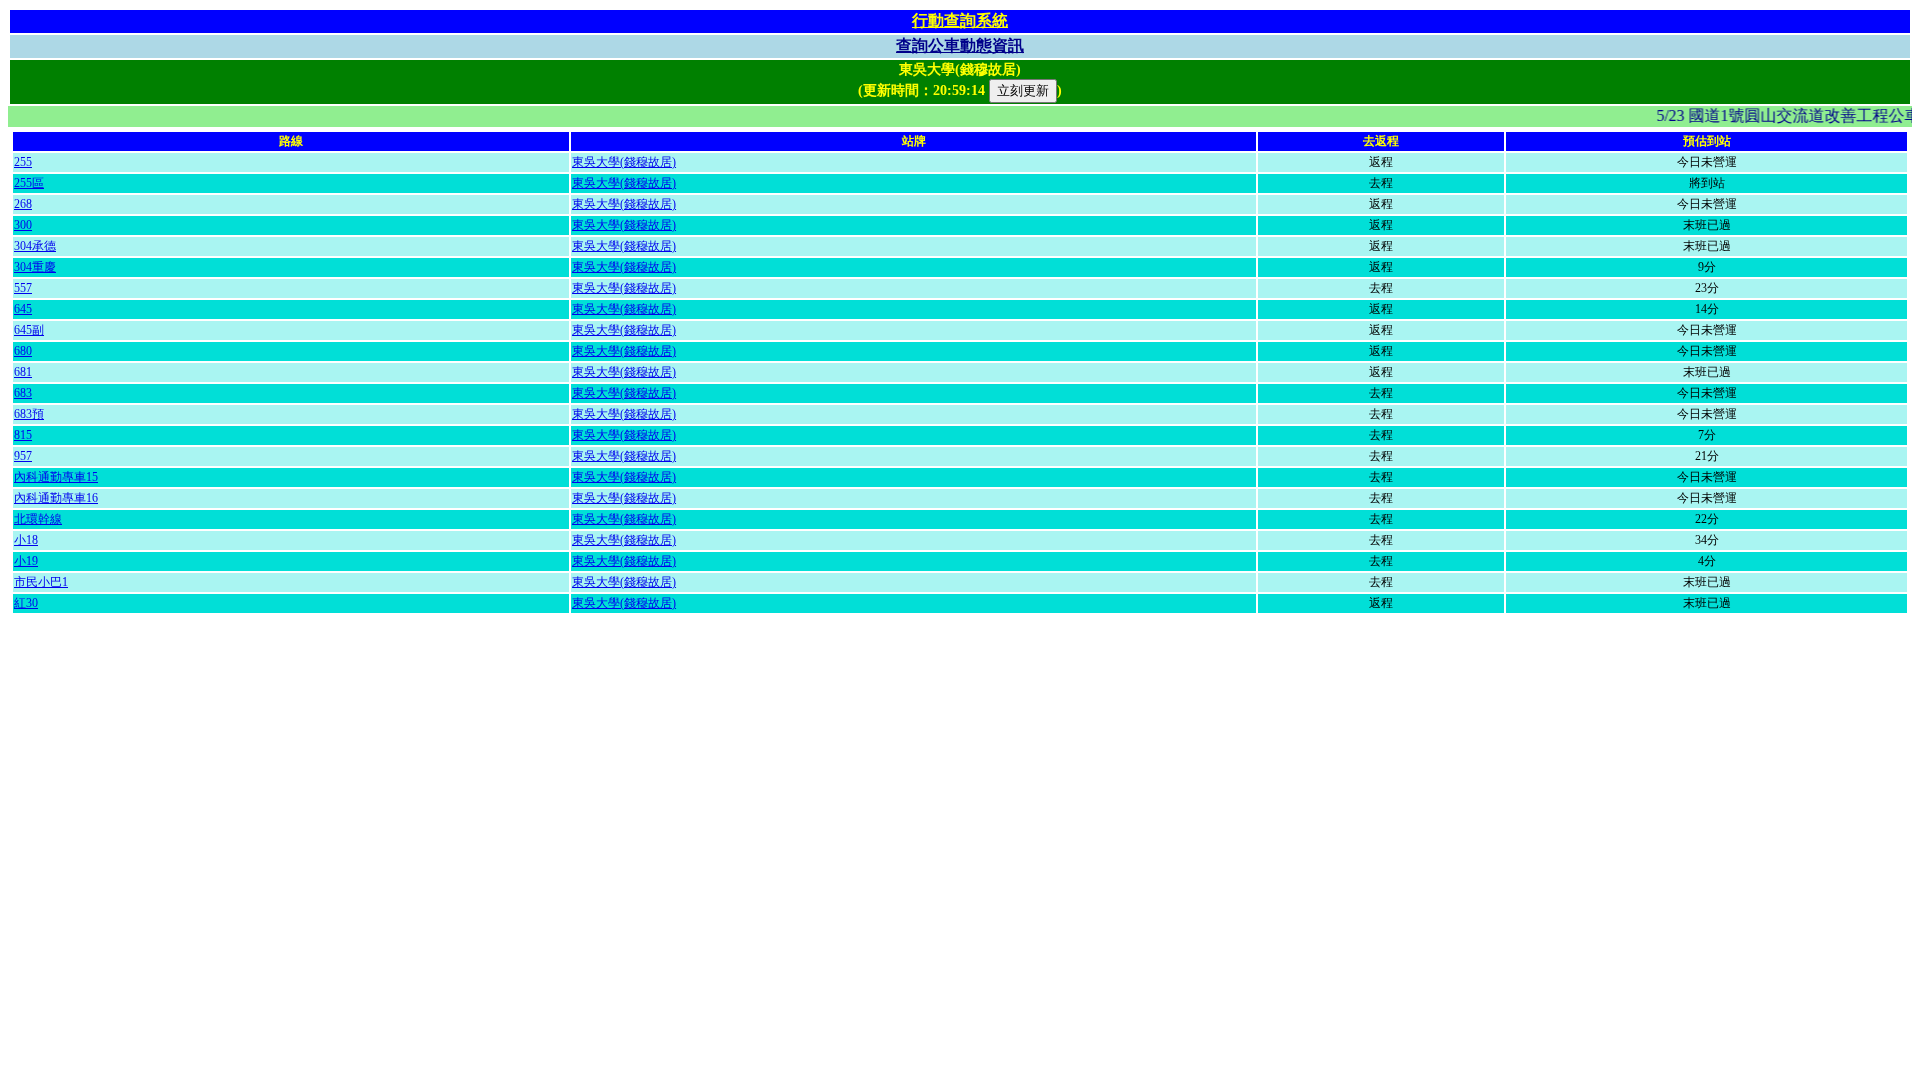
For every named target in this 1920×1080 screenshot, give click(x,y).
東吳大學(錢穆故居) (624, 162)
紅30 (26, 603)
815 (23, 435)
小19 (26, 561)
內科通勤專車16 (56, 498)
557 (23, 288)
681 (23, 372)
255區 (29, 183)
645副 (29, 330)
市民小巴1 (41, 582)
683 (23, 393)
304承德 (35, 246)
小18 (26, 540)
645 (23, 309)
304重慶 (35, 267)
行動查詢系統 (960, 20)
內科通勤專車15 (56, 477)
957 (23, 456)
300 (23, 225)
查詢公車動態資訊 (960, 45)
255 (23, 162)
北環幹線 (38, 519)
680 (23, 351)
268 (23, 204)
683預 (29, 414)
